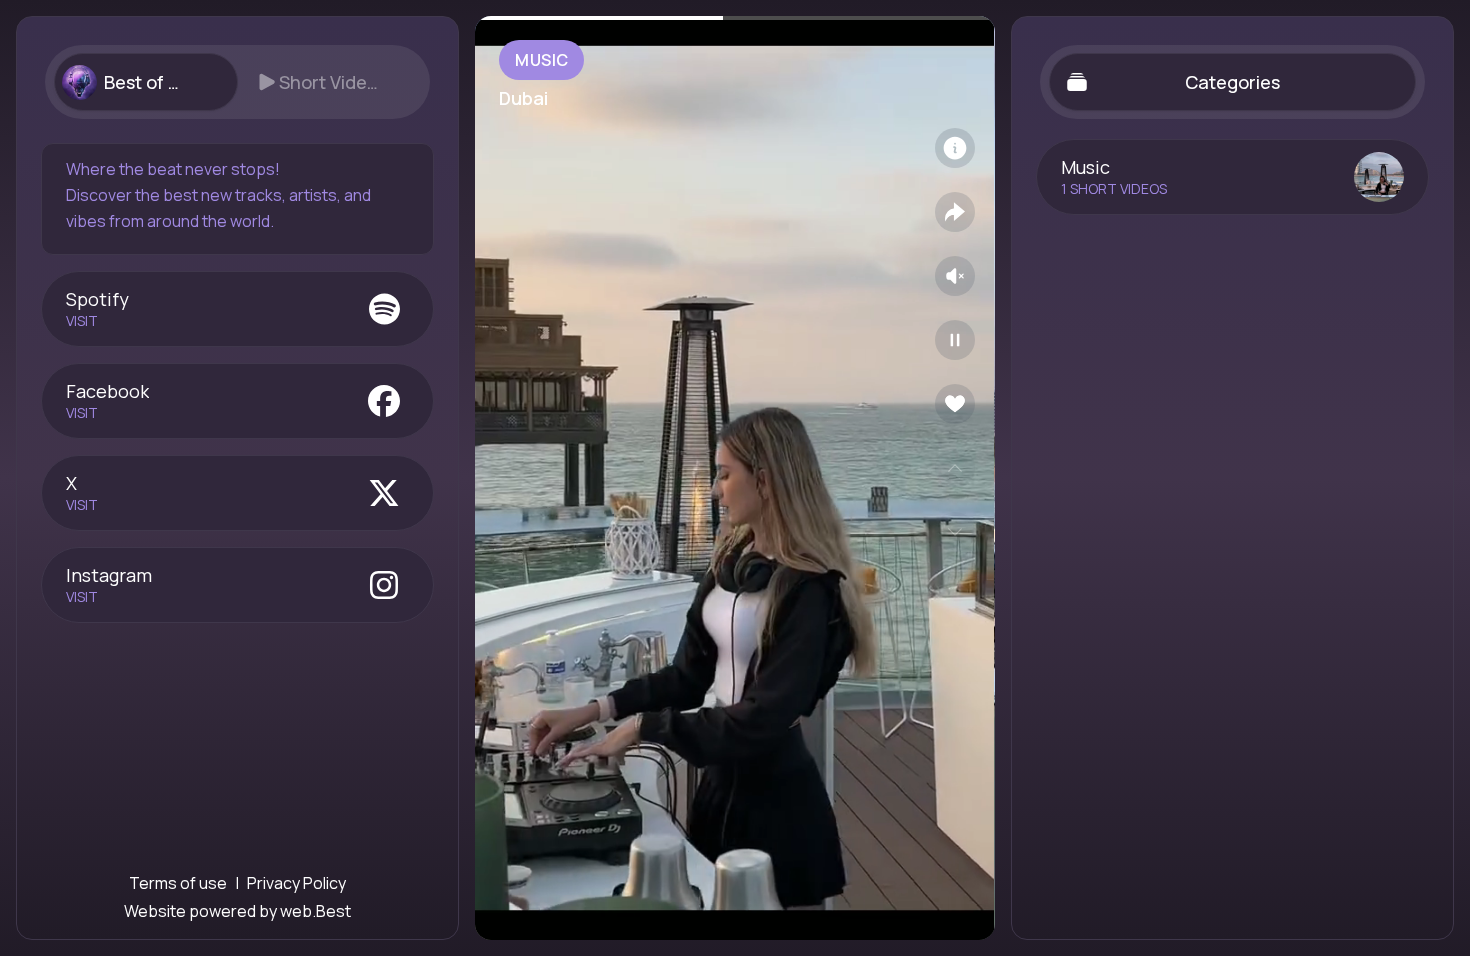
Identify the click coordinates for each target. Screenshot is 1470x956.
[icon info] (955, 148)
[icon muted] (955, 276)
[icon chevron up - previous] (955, 468)
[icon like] (955, 404)
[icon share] (955, 212)
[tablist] (237, 82)
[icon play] (955, 340)
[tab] (145, 82)
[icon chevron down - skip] (955, 532)
